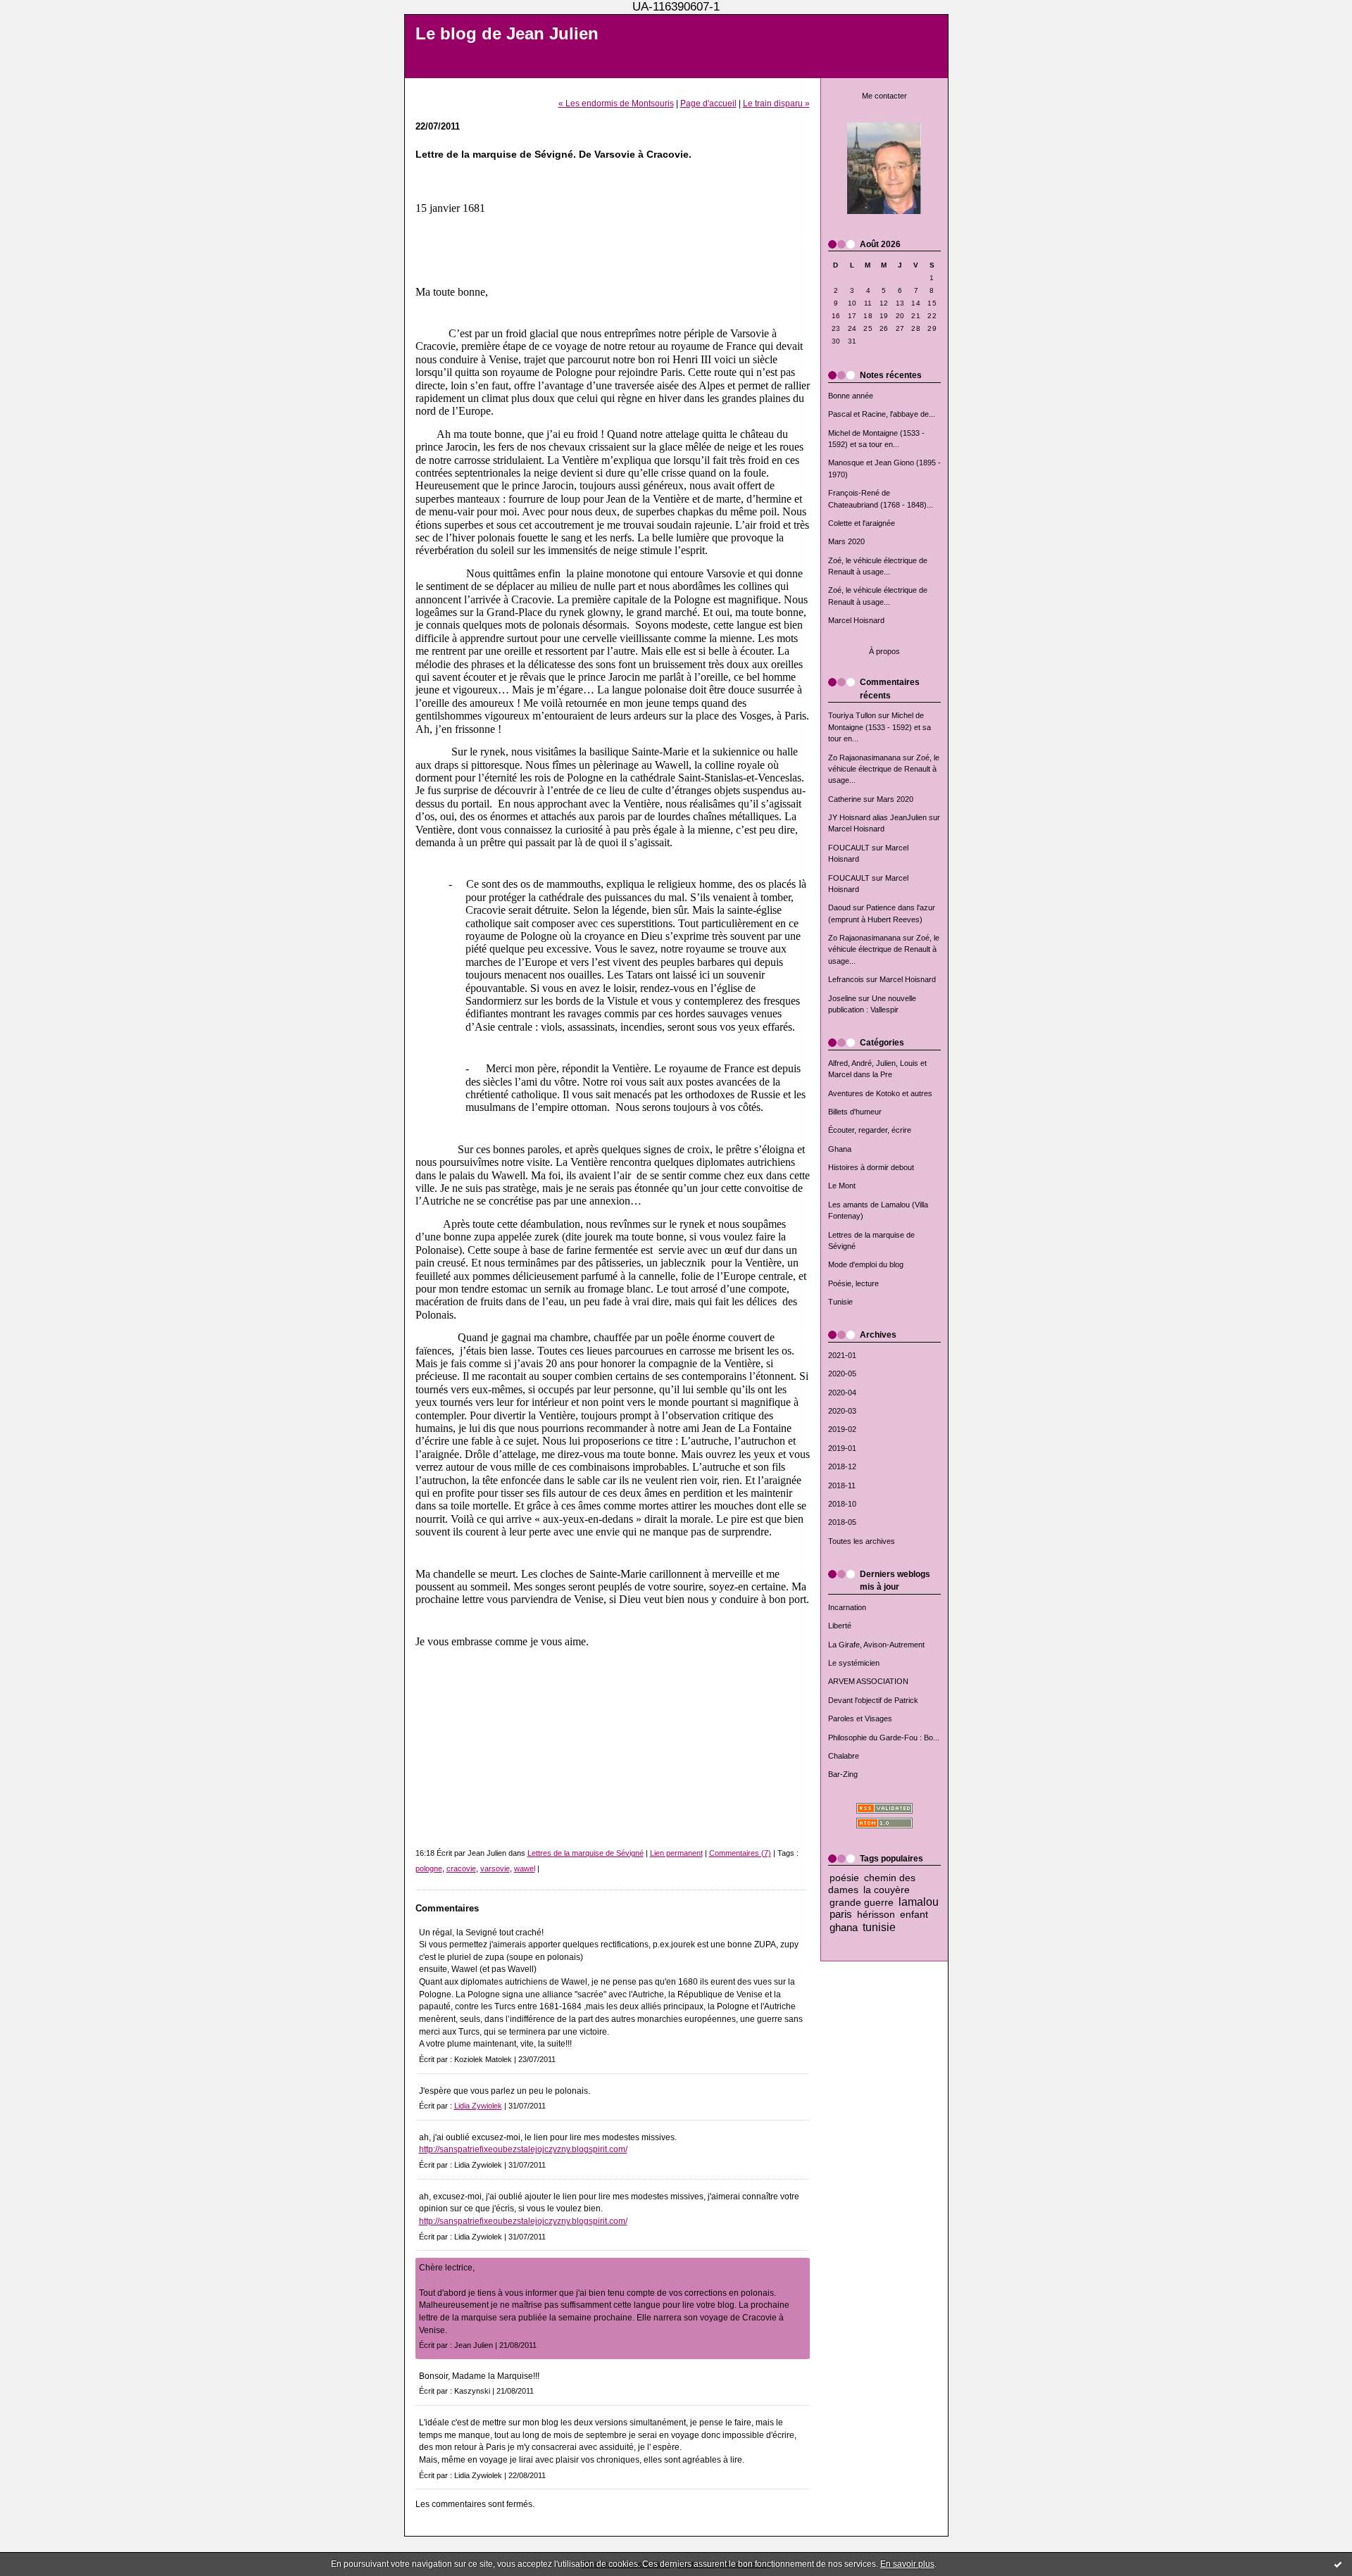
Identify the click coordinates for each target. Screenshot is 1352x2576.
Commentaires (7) (740, 1853)
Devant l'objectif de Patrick (873, 1700)
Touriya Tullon (852, 715)
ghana (844, 1927)
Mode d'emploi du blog (866, 1264)
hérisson (876, 1915)
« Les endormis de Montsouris (616, 103)
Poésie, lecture (853, 1283)
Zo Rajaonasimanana (864, 758)
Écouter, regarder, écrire (870, 1130)
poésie (844, 1878)
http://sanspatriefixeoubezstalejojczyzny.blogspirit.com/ (523, 2149)
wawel (525, 1868)
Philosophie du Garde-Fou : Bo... (884, 1738)
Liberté (840, 1626)
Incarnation (847, 1607)
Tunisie (840, 1302)
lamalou (919, 1902)
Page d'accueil (708, 103)
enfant (914, 1915)
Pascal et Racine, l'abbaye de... (882, 414)
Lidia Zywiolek (478, 2106)
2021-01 (842, 1355)
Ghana (840, 1149)
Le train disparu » (776, 103)
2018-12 (842, 1466)
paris (841, 1914)
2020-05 (842, 1374)
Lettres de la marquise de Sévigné (586, 1853)
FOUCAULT (849, 848)
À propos (884, 651)
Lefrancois (846, 979)
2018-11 (842, 1485)
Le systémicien (854, 1663)
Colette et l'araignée (862, 523)
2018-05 (842, 1522)
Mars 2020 (846, 541)
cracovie (461, 1868)
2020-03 (842, 1411)
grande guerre (862, 1903)
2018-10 (842, 1504)
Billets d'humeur (855, 1112)
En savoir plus (907, 2564)
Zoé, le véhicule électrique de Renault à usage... (884, 769)
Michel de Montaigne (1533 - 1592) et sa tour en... (880, 727)
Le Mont (842, 1186)
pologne (429, 1868)
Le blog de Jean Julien (507, 34)
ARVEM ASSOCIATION (868, 1681)
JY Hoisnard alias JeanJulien (877, 817)
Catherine (845, 799)
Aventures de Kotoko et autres (880, 1093)
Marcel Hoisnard (856, 620)
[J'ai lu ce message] (1338, 2564)
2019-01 (842, 1448)
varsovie (495, 1868)
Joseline (842, 998)
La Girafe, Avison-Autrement (876, 1645)
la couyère (887, 1890)
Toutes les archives (862, 1541)
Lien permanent (676, 1853)
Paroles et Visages (860, 1719)
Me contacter (884, 96)
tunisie (879, 1927)
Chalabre (844, 1756)
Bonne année (851, 396)
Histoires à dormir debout (871, 1167)
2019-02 (842, 1429)
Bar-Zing (843, 1774)
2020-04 (842, 1393)
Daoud (839, 907)
